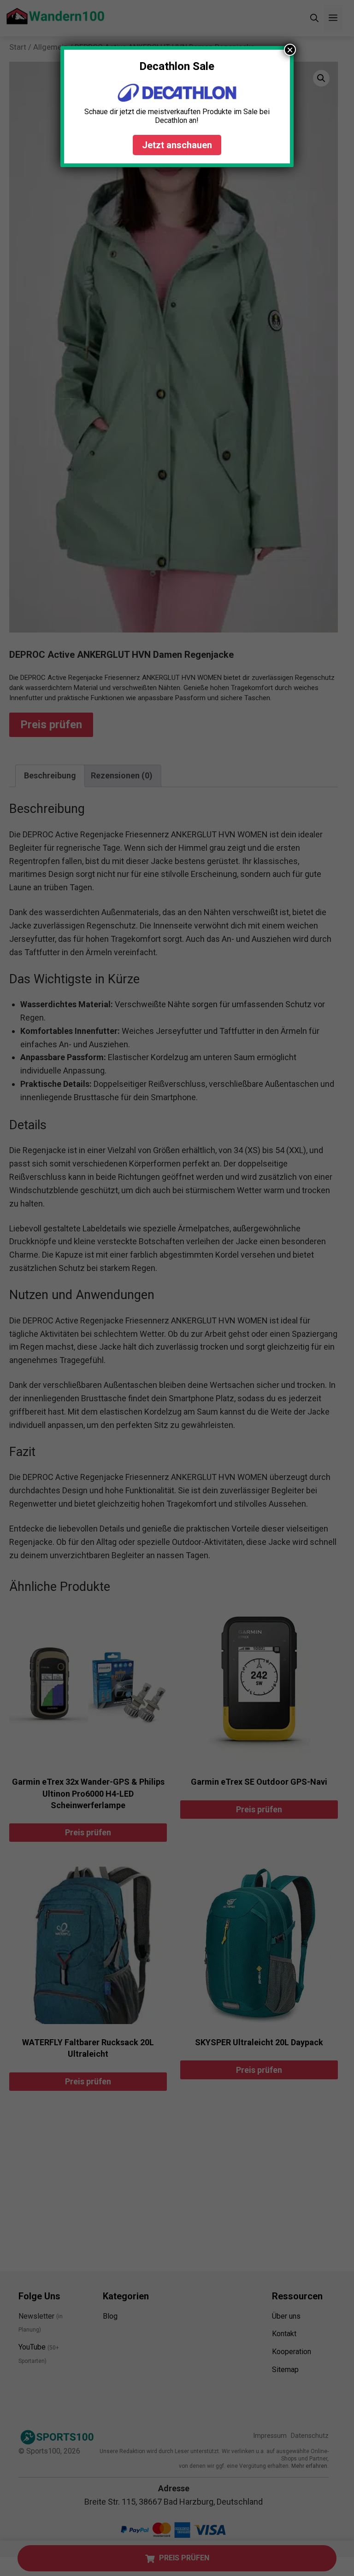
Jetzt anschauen (177, 145)
